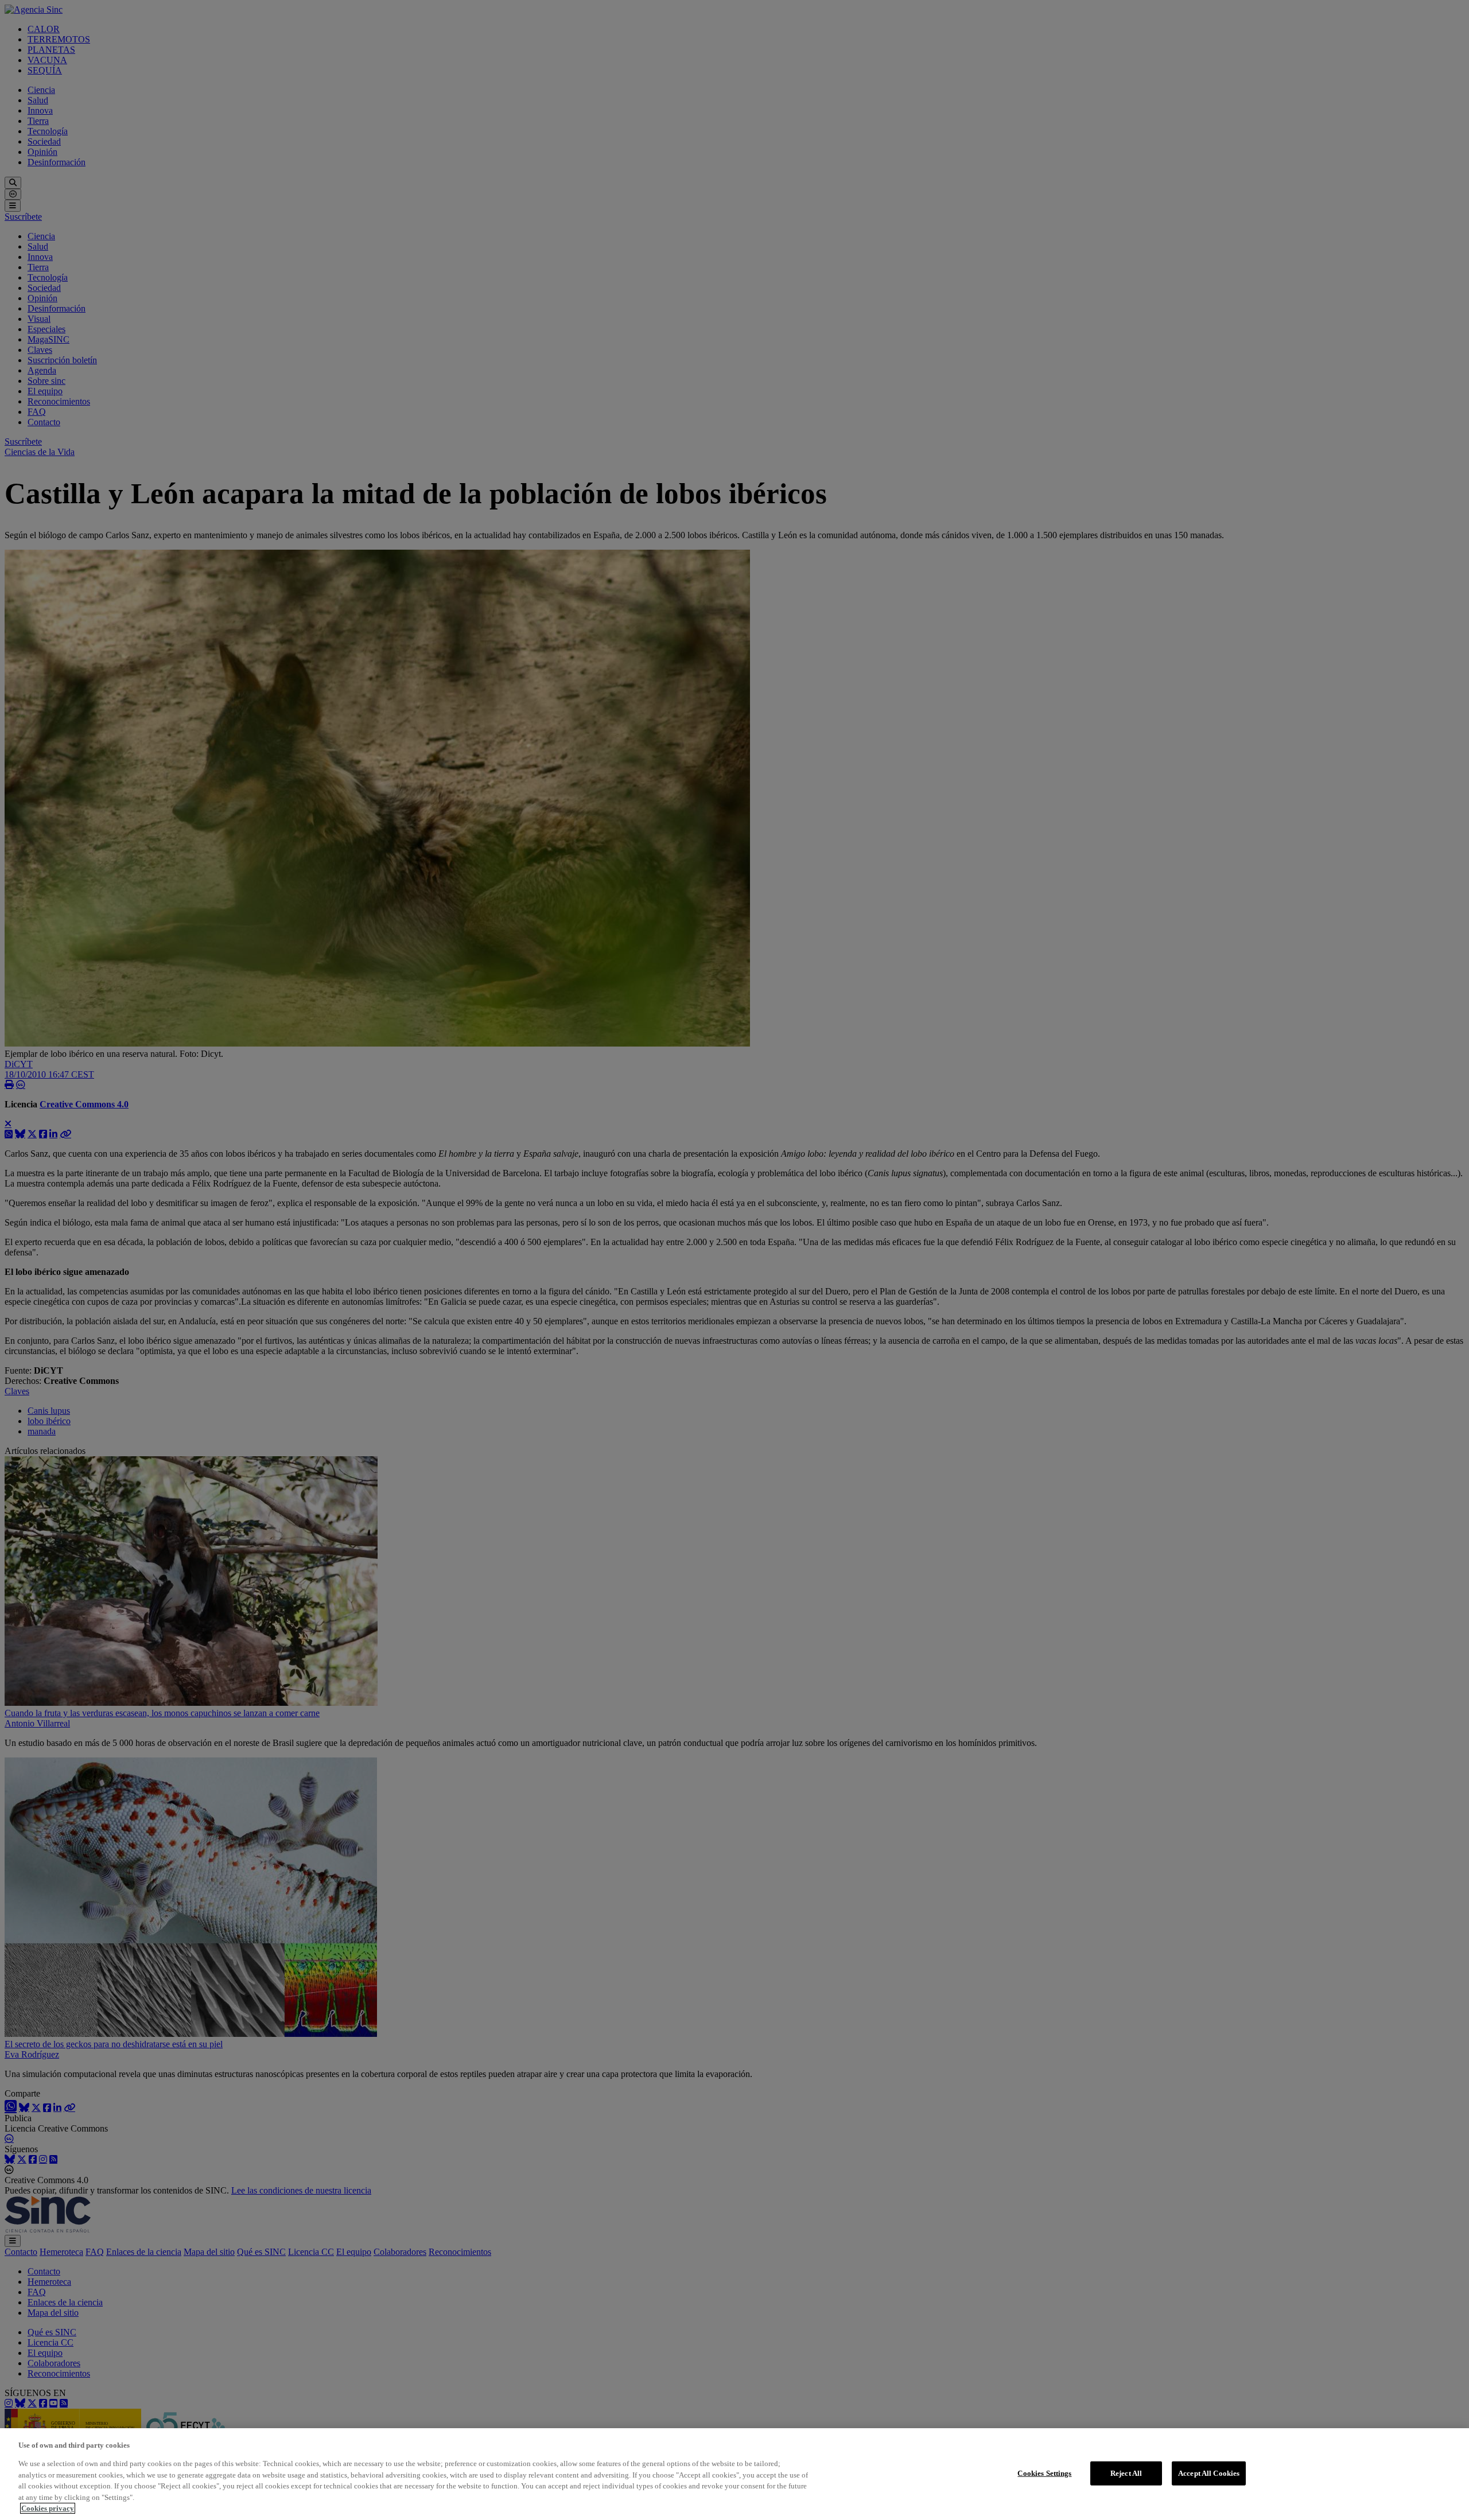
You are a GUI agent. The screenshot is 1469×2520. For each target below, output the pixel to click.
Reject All (1126, 2473)
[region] (734, 2474)
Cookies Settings (1044, 2473)
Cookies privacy (48, 2508)
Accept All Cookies (1209, 2473)
